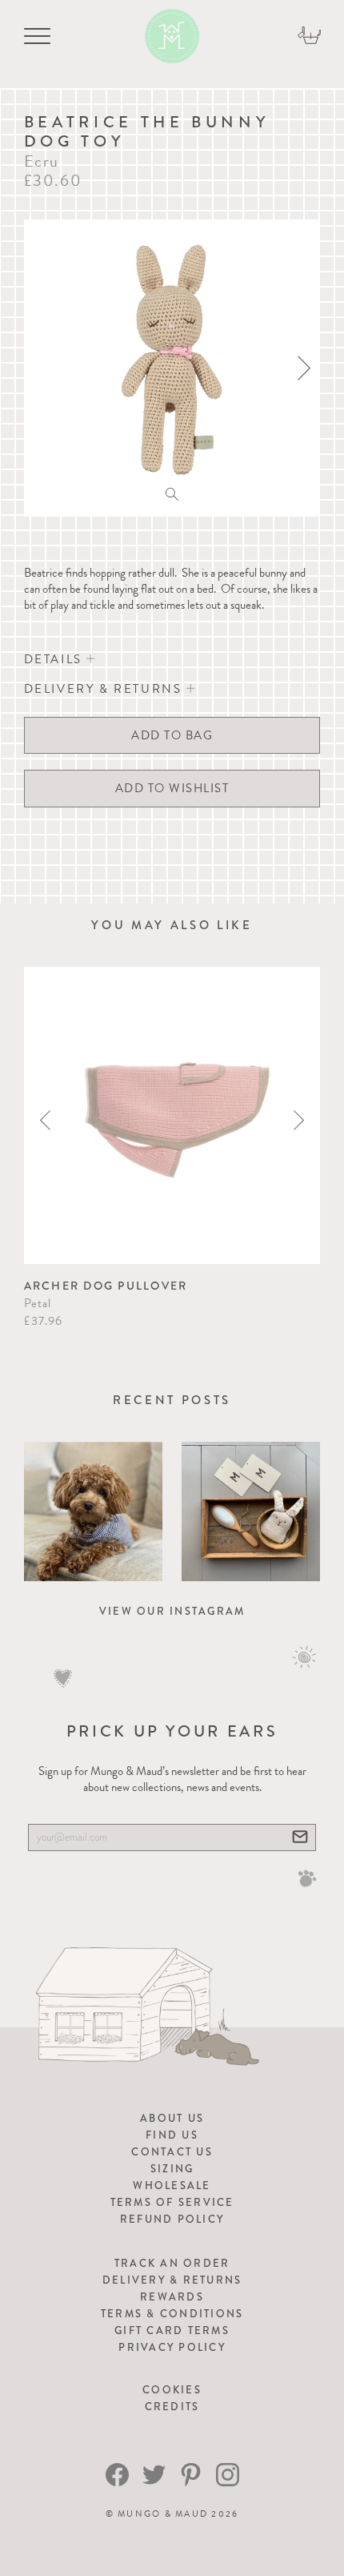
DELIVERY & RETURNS (105, 689)
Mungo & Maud (163, 2514)
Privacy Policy (172, 2347)
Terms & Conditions (172, 2314)
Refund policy (172, 2219)
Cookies (172, 2390)
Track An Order (172, 2263)
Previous (45, 1120)
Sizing (172, 2169)
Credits (172, 2407)
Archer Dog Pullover (106, 1286)
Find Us (172, 2135)
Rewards (172, 2297)
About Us (172, 2118)
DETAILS (56, 659)
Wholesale (172, 2186)
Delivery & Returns (172, 2280)
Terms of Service (172, 2202)
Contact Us (172, 2152)
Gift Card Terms (172, 2330)
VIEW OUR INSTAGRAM (172, 1611)
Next (299, 1120)
